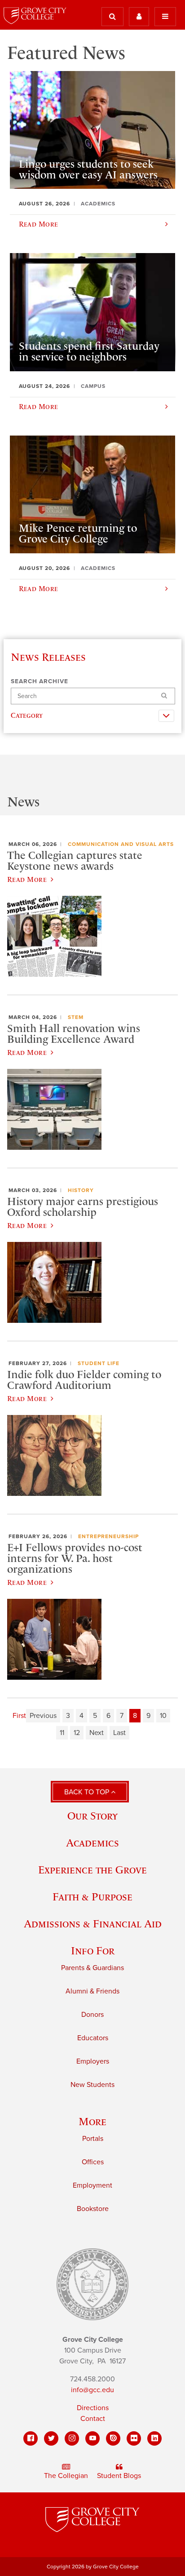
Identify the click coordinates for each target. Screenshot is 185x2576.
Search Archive (40, 681)
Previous (43, 1716)
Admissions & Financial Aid (93, 1924)
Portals (93, 2139)
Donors (92, 2015)
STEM (76, 1017)
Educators (93, 2038)
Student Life (99, 1363)
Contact (93, 2419)
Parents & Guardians (92, 1968)
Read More (27, 879)
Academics (92, 1843)
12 (77, 1733)
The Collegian (66, 2476)
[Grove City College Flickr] (134, 2438)
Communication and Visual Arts (121, 844)
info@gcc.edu (92, 2390)
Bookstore (93, 2209)
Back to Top (88, 1792)
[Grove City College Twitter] (51, 2438)
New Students (92, 2085)
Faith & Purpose (92, 1897)
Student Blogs (119, 2476)
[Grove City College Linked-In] (154, 2438)
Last (119, 1733)
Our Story (92, 1816)
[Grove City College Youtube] (92, 2438)
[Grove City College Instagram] (72, 2438)
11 (62, 1733)
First (19, 1716)
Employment (92, 2185)
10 (163, 1716)
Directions (93, 2408)
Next (97, 1733)
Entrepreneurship (108, 1536)
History (81, 1190)
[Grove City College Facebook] (31, 2438)
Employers (93, 2061)
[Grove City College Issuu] (113, 2438)
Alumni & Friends (92, 1991)
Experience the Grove (92, 1870)
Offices (93, 2162)
